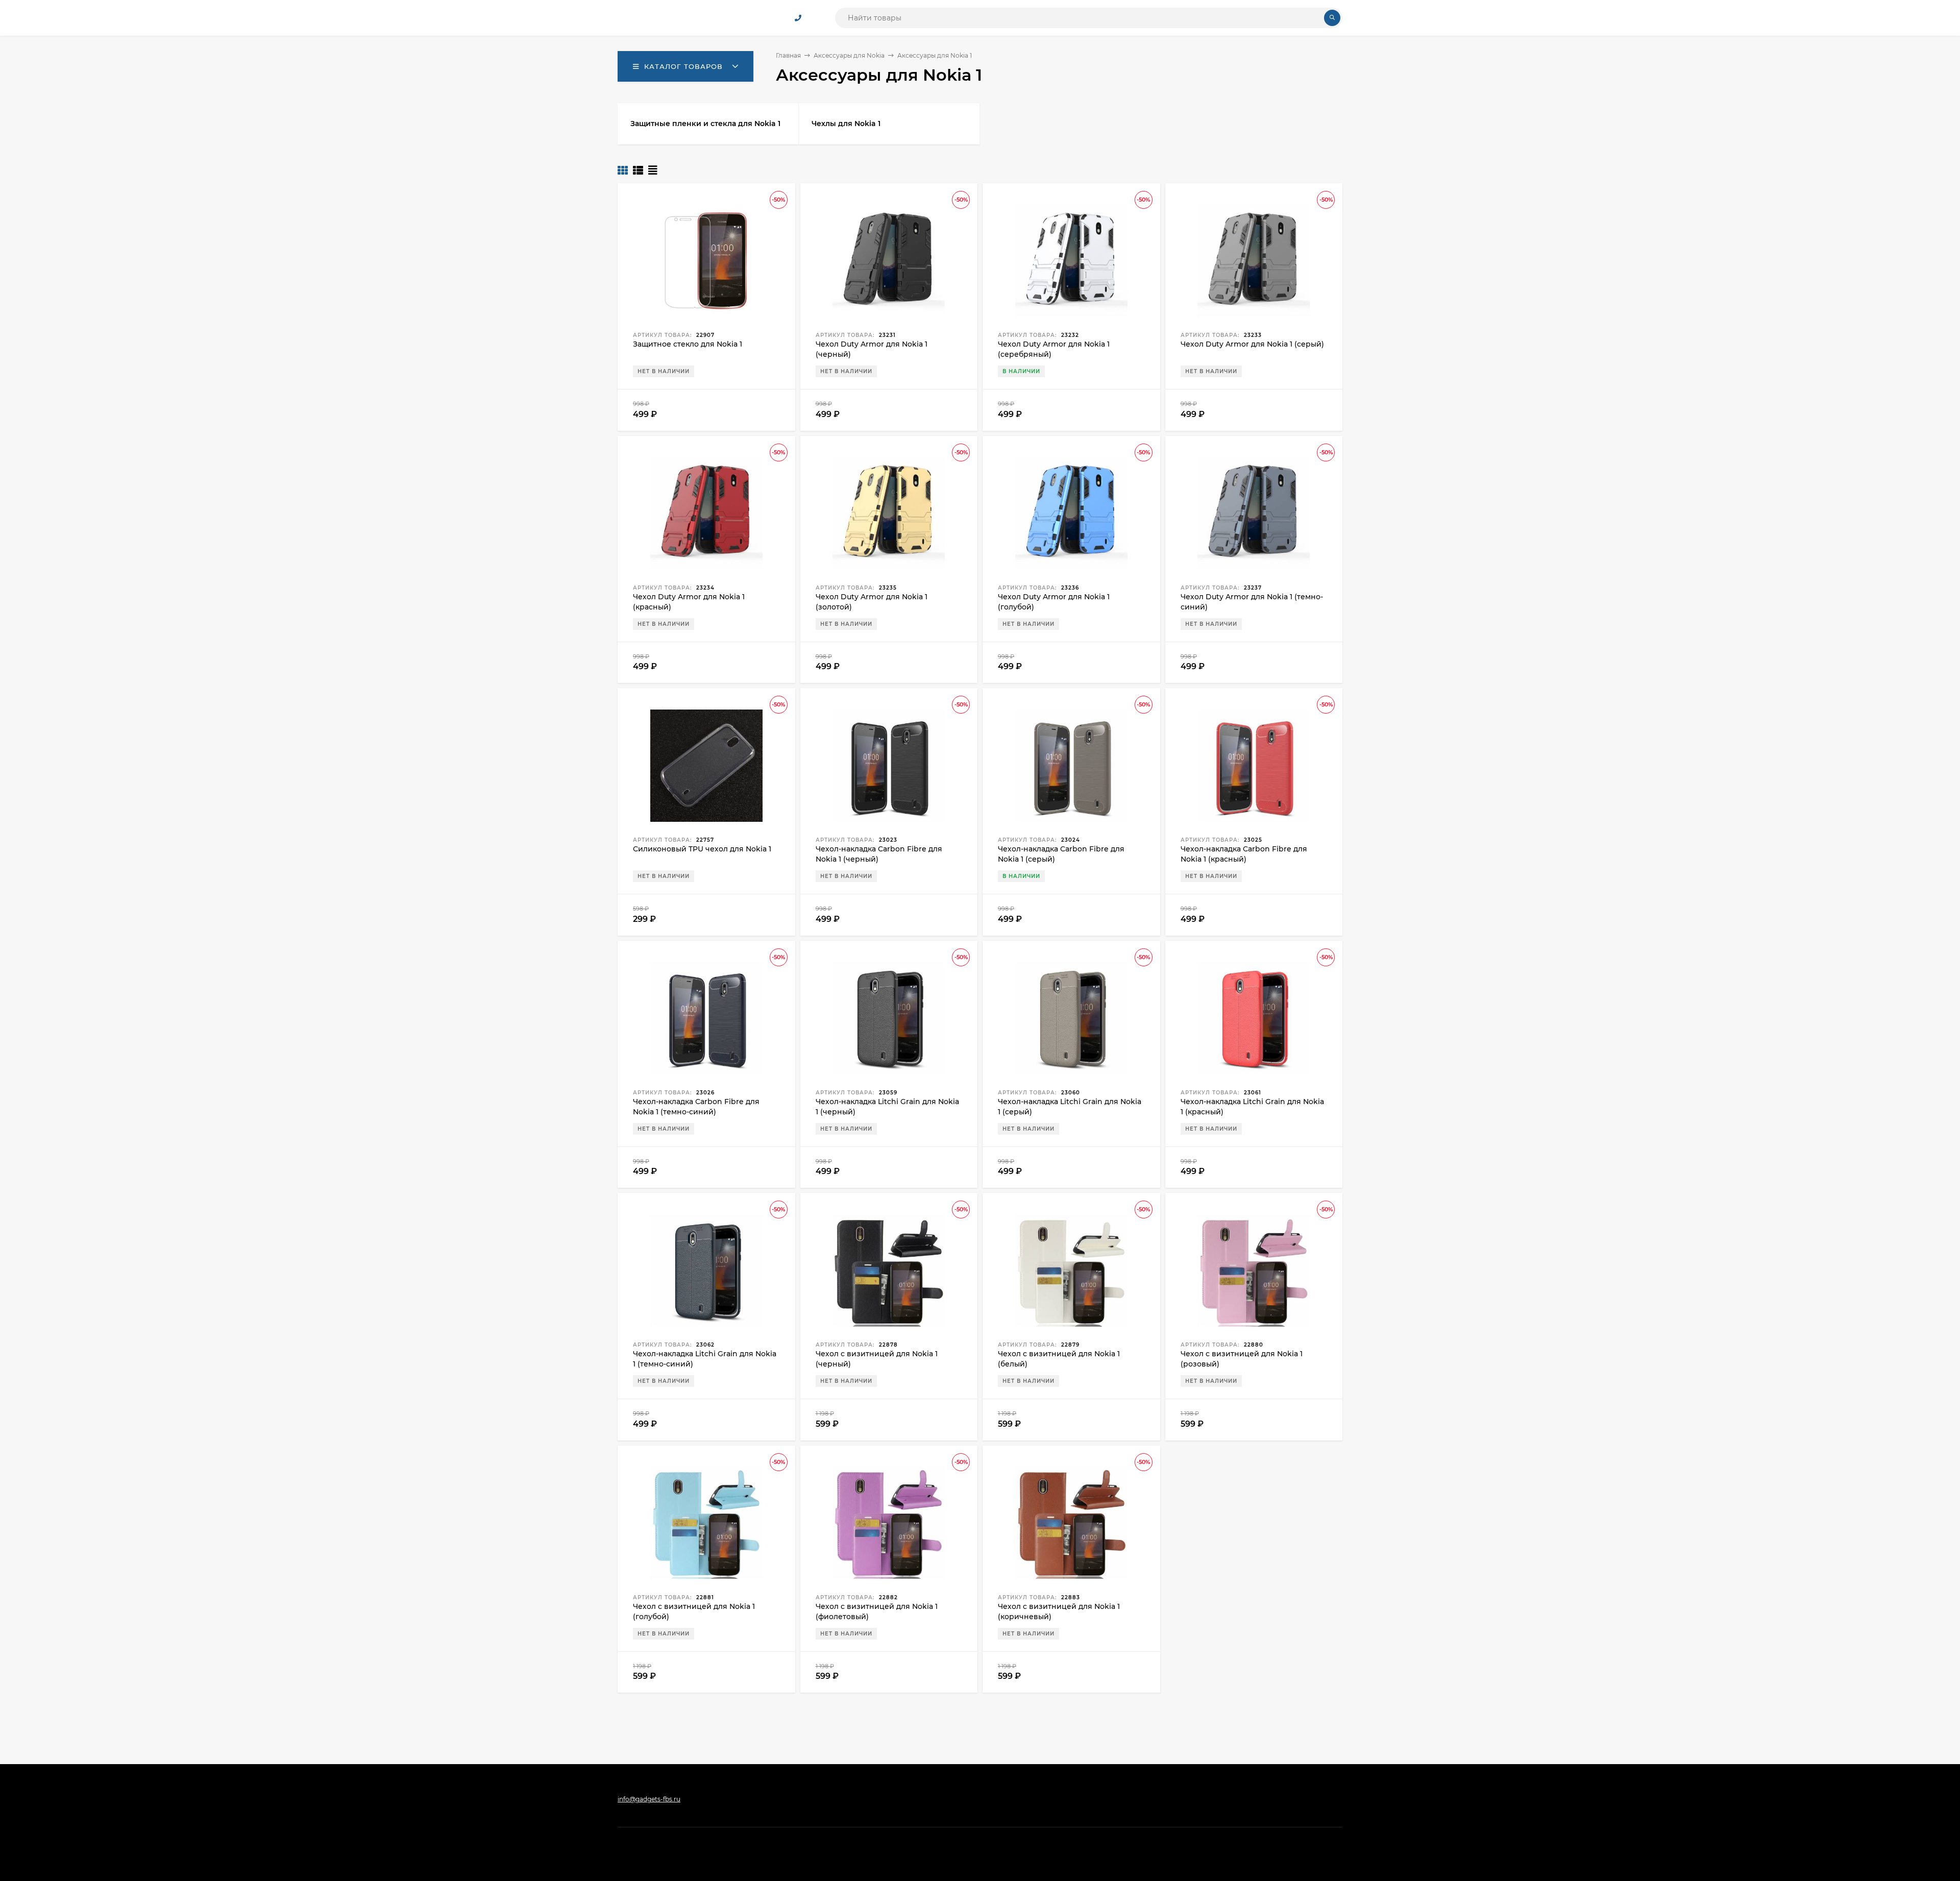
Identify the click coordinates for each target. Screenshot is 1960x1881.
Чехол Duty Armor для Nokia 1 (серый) (1252, 344)
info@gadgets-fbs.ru (649, 1799)
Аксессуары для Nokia (849, 55)
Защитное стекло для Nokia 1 (688, 344)
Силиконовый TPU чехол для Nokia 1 (702, 849)
